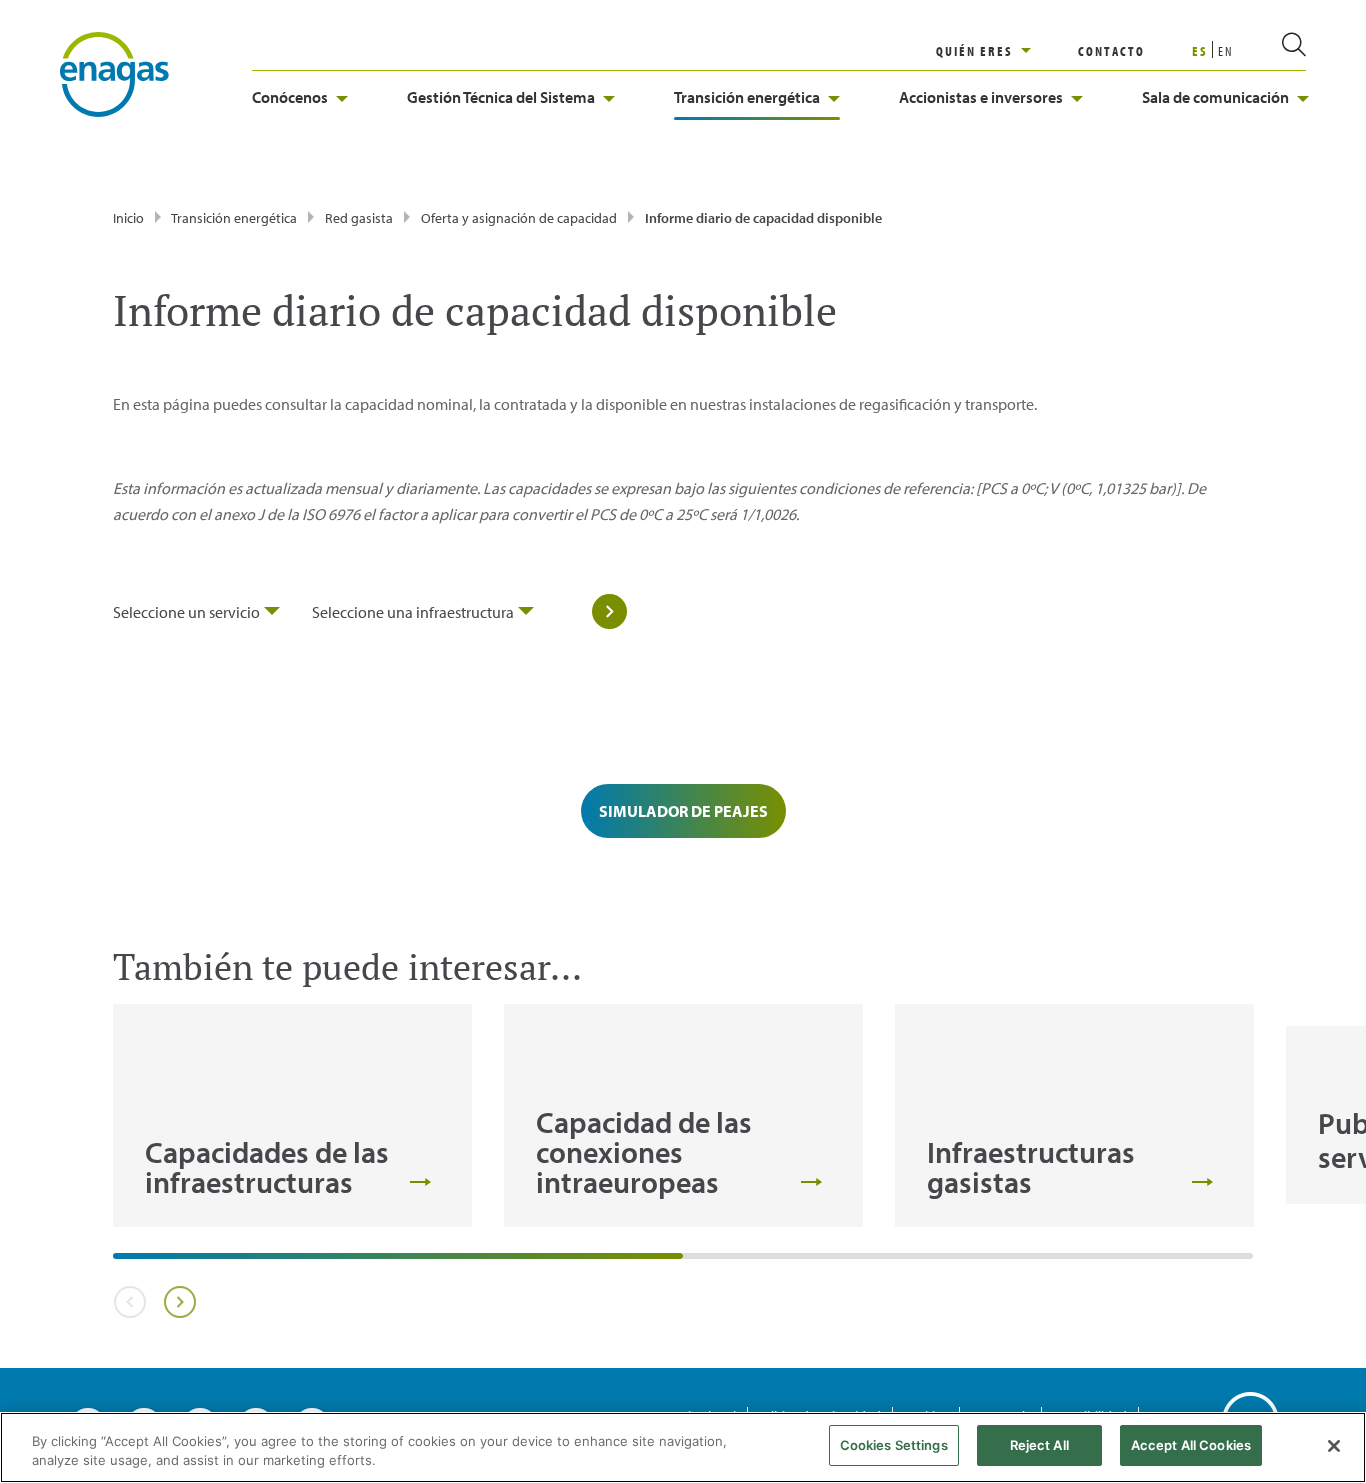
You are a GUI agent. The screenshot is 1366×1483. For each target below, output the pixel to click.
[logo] (114, 73)
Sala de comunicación (1215, 97)
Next (179, 1302)
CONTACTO (1111, 51)
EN (1226, 51)
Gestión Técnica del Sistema (501, 97)
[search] (1270, 51)
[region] (1007, 51)
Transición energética (747, 97)
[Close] (1334, 1446)
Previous (129, 1302)
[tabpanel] (292, 1115)
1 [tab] (123, 1263)
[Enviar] (599, 612)
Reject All (1039, 1445)
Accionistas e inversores (981, 97)
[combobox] (196, 612)
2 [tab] (693, 1263)
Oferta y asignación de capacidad (520, 218)
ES (1200, 51)
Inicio (128, 218)
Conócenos (290, 97)
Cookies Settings (894, 1445)
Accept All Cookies (1191, 1445)
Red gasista (359, 218)
